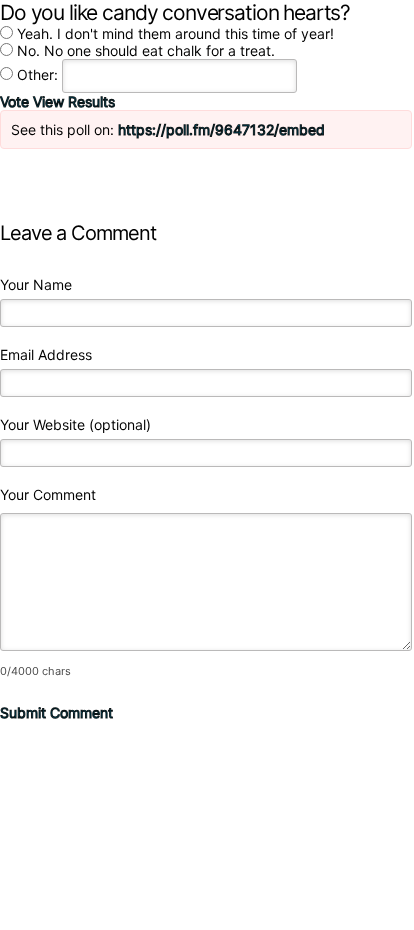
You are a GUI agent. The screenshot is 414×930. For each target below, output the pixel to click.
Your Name (36, 284)
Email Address (46, 354)
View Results (74, 101)
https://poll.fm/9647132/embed (221, 129)
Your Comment (48, 494)
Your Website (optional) (75, 424)
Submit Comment (56, 712)
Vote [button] (16, 101)
